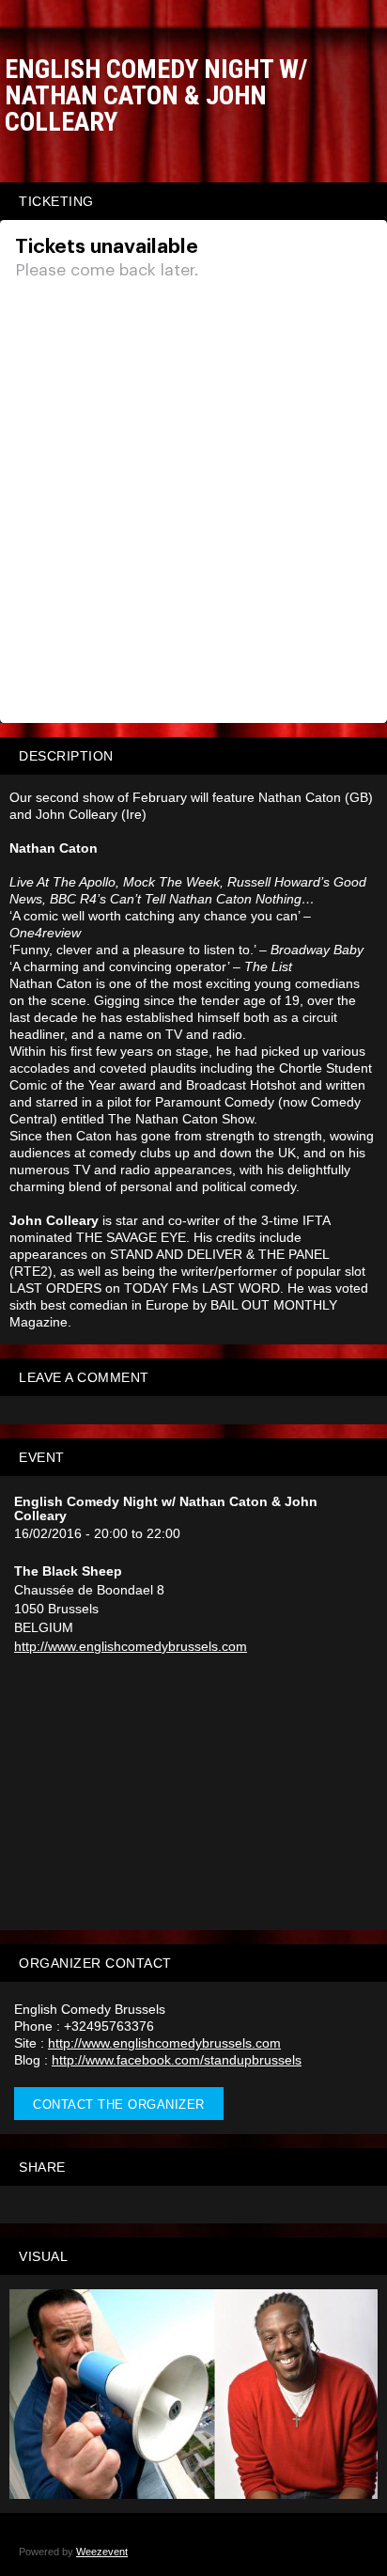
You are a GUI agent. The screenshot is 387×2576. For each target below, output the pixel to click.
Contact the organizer (119, 2105)
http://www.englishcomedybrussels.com (131, 1646)
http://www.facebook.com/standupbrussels (177, 2060)
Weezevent (102, 2552)
